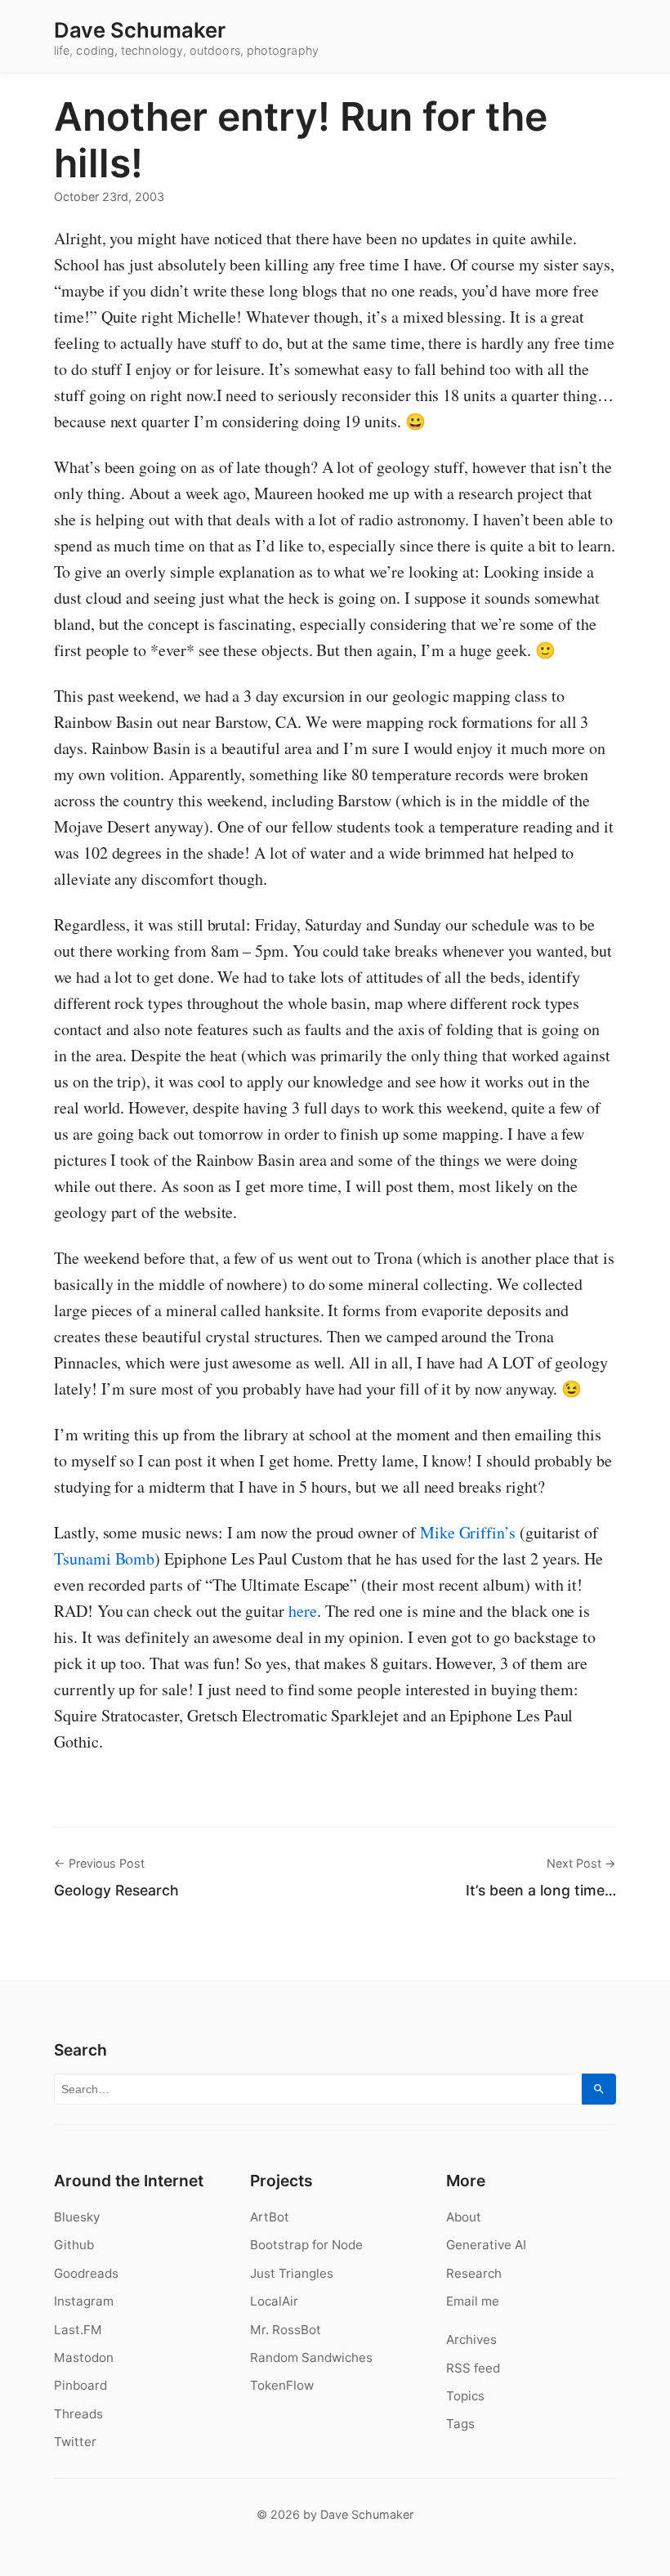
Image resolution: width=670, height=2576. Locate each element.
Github (74, 2245)
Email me (473, 2301)
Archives (471, 2339)
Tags (460, 2424)
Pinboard (80, 2385)
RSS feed (473, 2368)
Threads (78, 2414)
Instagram (84, 2301)
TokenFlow (282, 2385)
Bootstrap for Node (306, 2245)
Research (474, 2273)
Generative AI (486, 2245)
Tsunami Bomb (104, 1558)
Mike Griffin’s (468, 1532)
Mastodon (84, 2357)
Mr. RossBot (286, 2330)
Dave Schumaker (140, 30)
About (464, 2217)
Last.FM (78, 2330)
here (303, 1611)
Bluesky (77, 2217)
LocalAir (274, 2301)
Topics (465, 2396)
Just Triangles (292, 2273)
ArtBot (270, 2217)
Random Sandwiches (311, 2357)
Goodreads (86, 2273)
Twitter (75, 2442)
